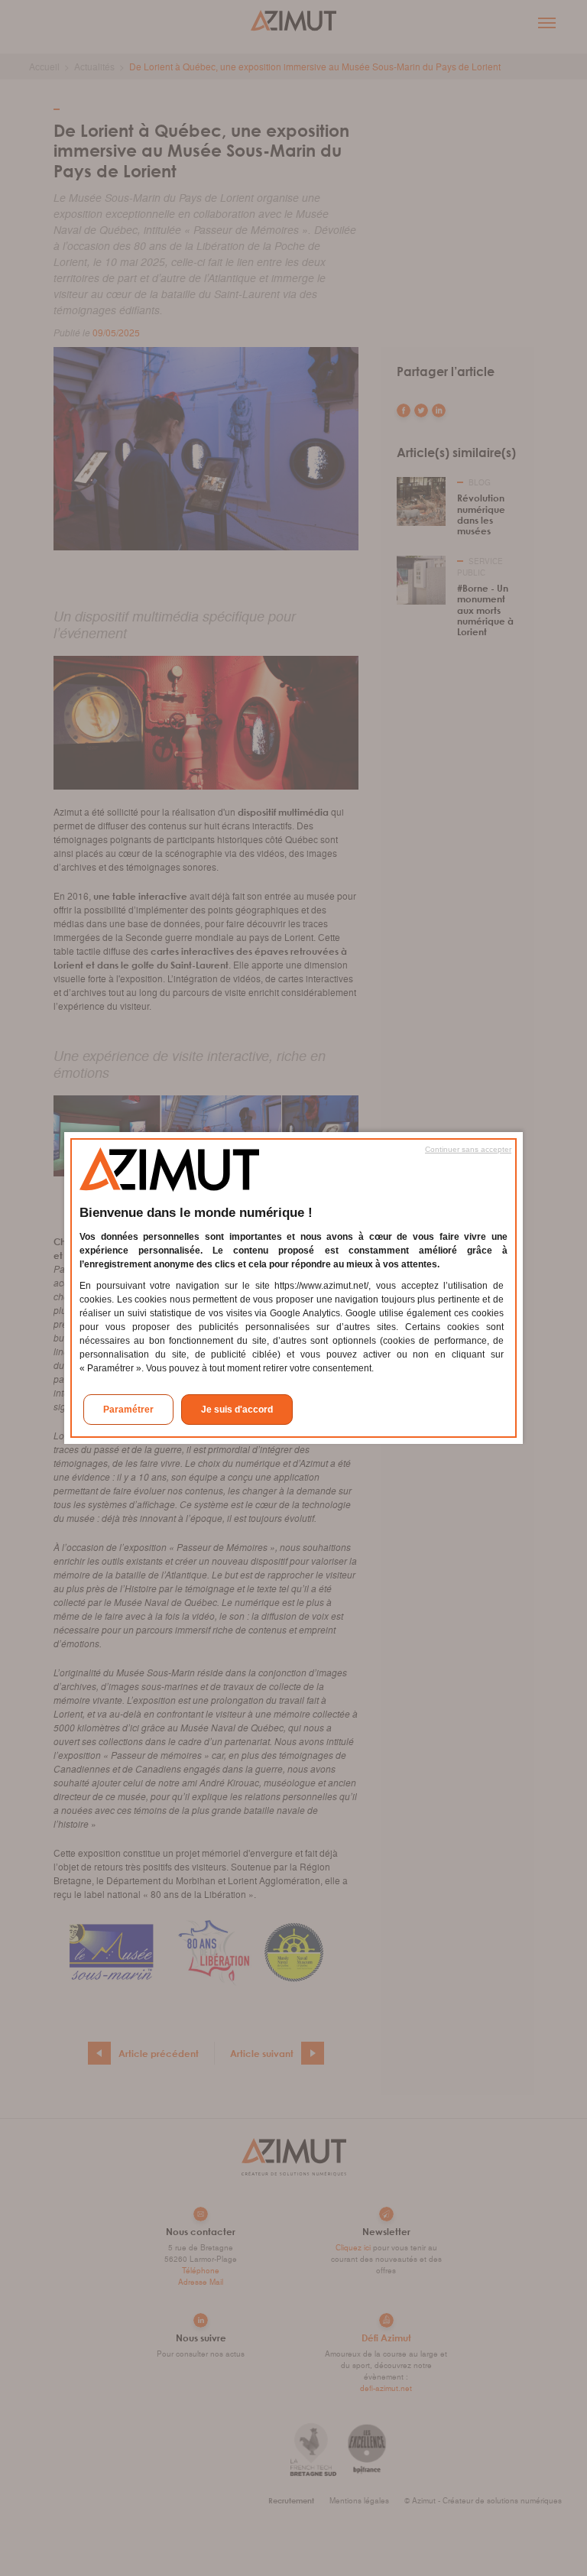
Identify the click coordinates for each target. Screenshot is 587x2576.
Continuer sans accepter (468, 1149)
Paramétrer (128, 1410)
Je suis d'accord (237, 1410)
